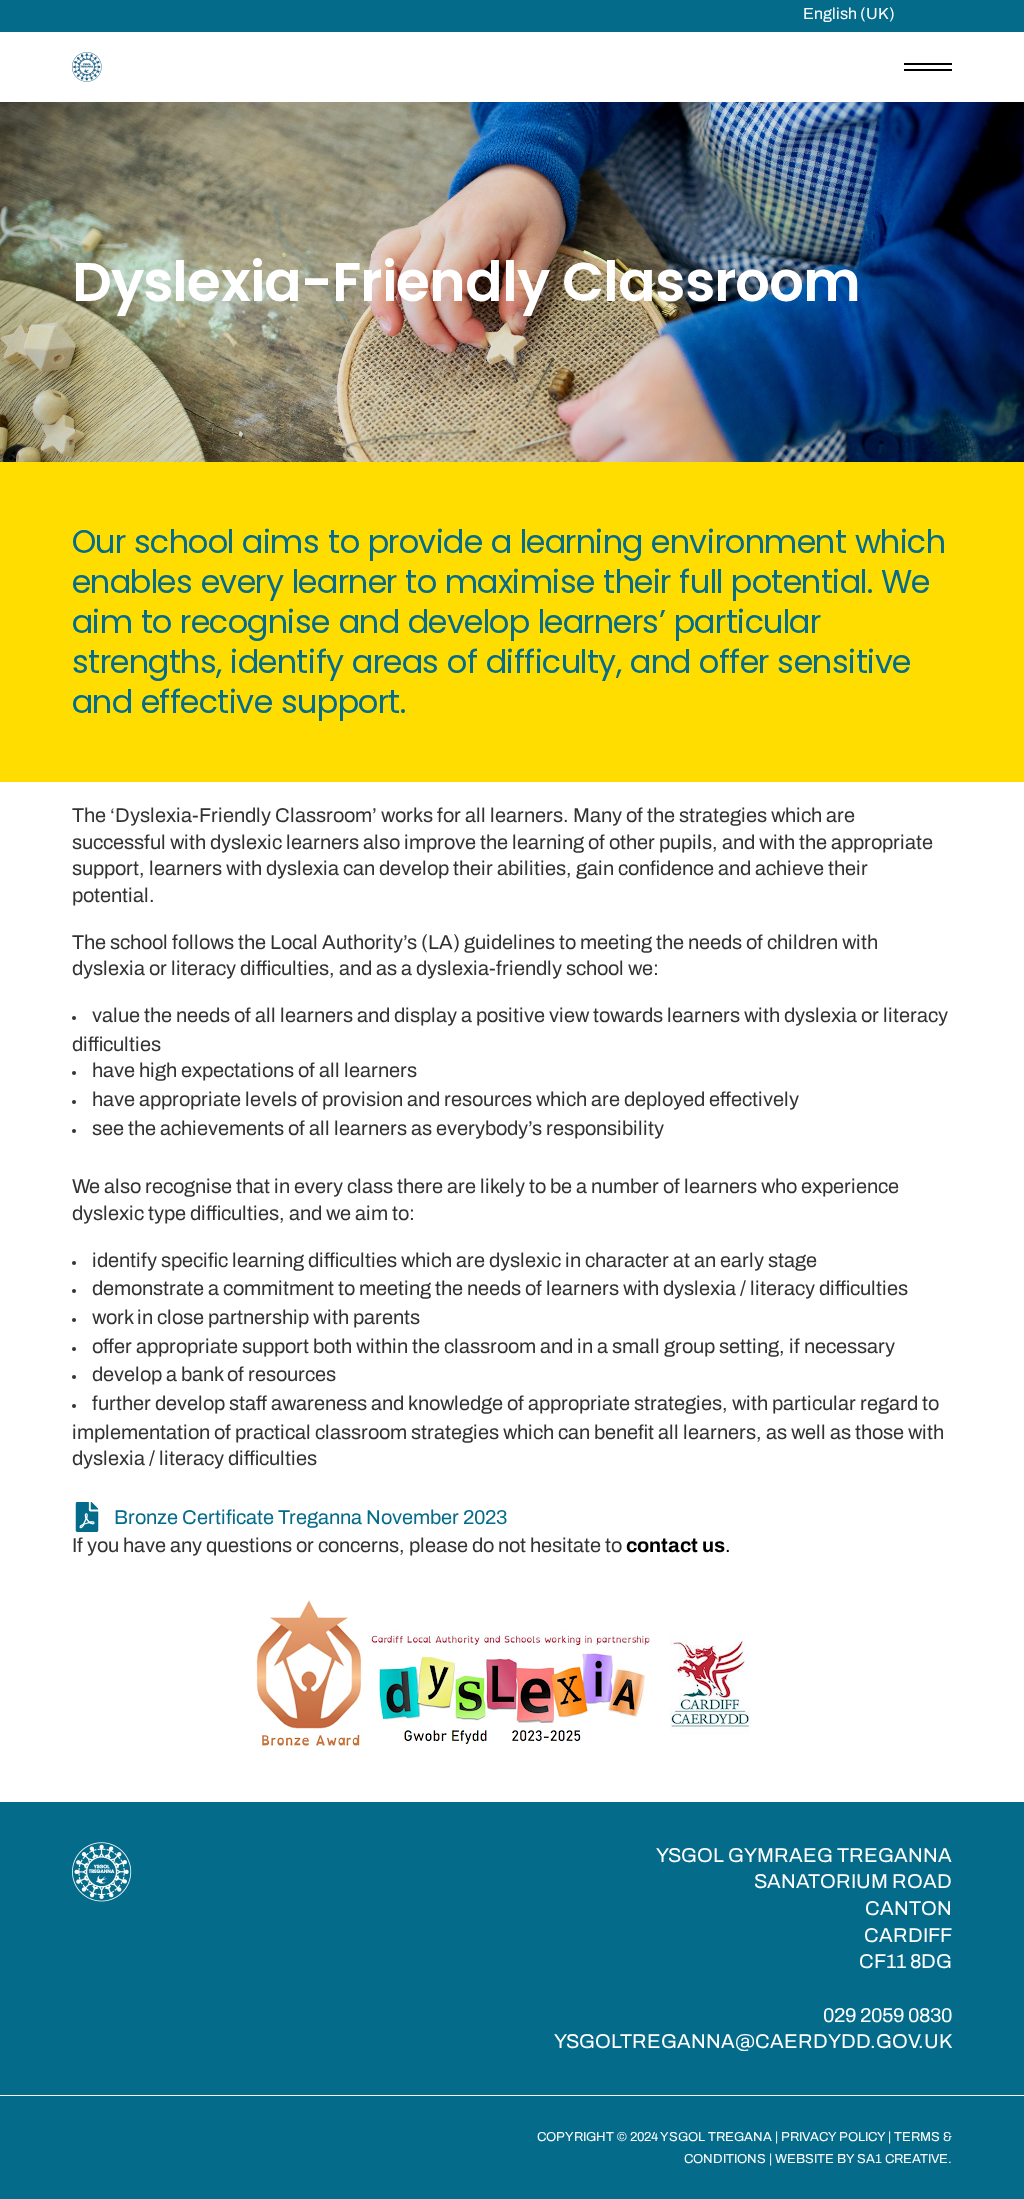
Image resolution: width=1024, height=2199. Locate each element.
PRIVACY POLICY (833, 2137)
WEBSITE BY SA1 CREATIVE (861, 2159)
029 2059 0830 (887, 2015)
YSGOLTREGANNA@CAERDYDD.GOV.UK (753, 2041)
